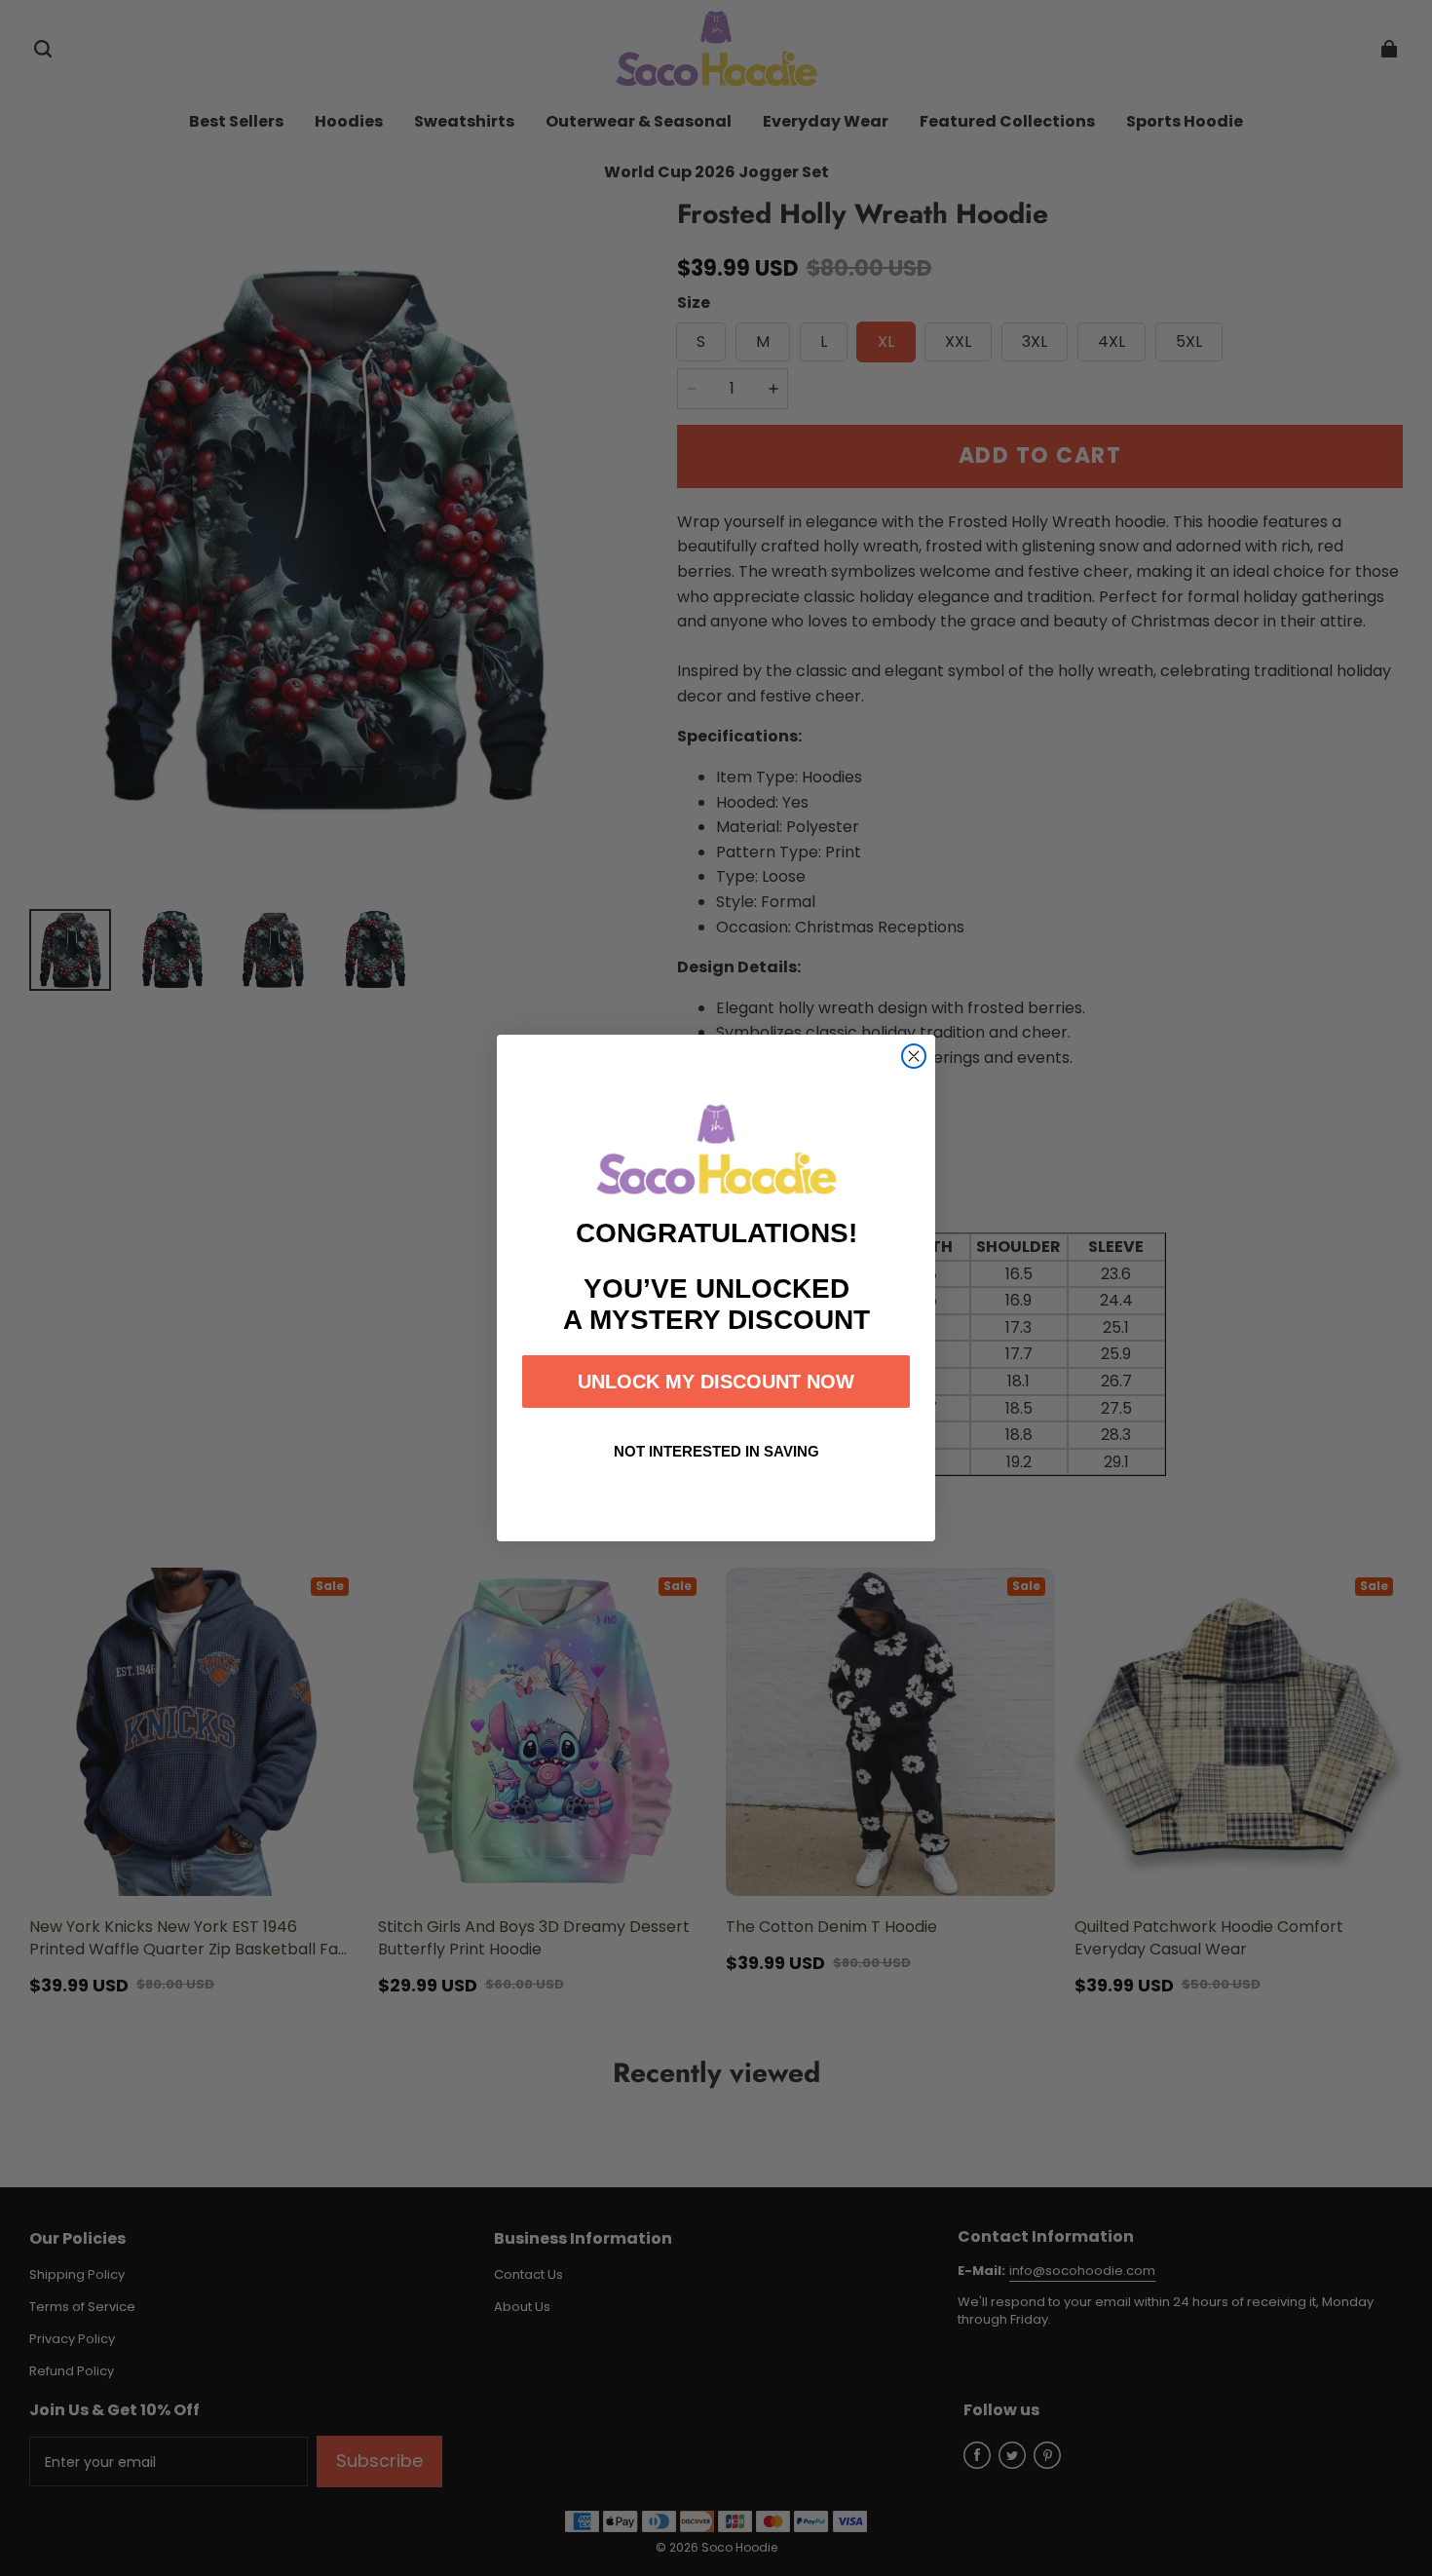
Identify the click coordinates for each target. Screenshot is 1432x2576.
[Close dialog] (914, 1056)
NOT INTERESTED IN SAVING (716, 1451)
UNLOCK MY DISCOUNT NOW (716, 1382)
